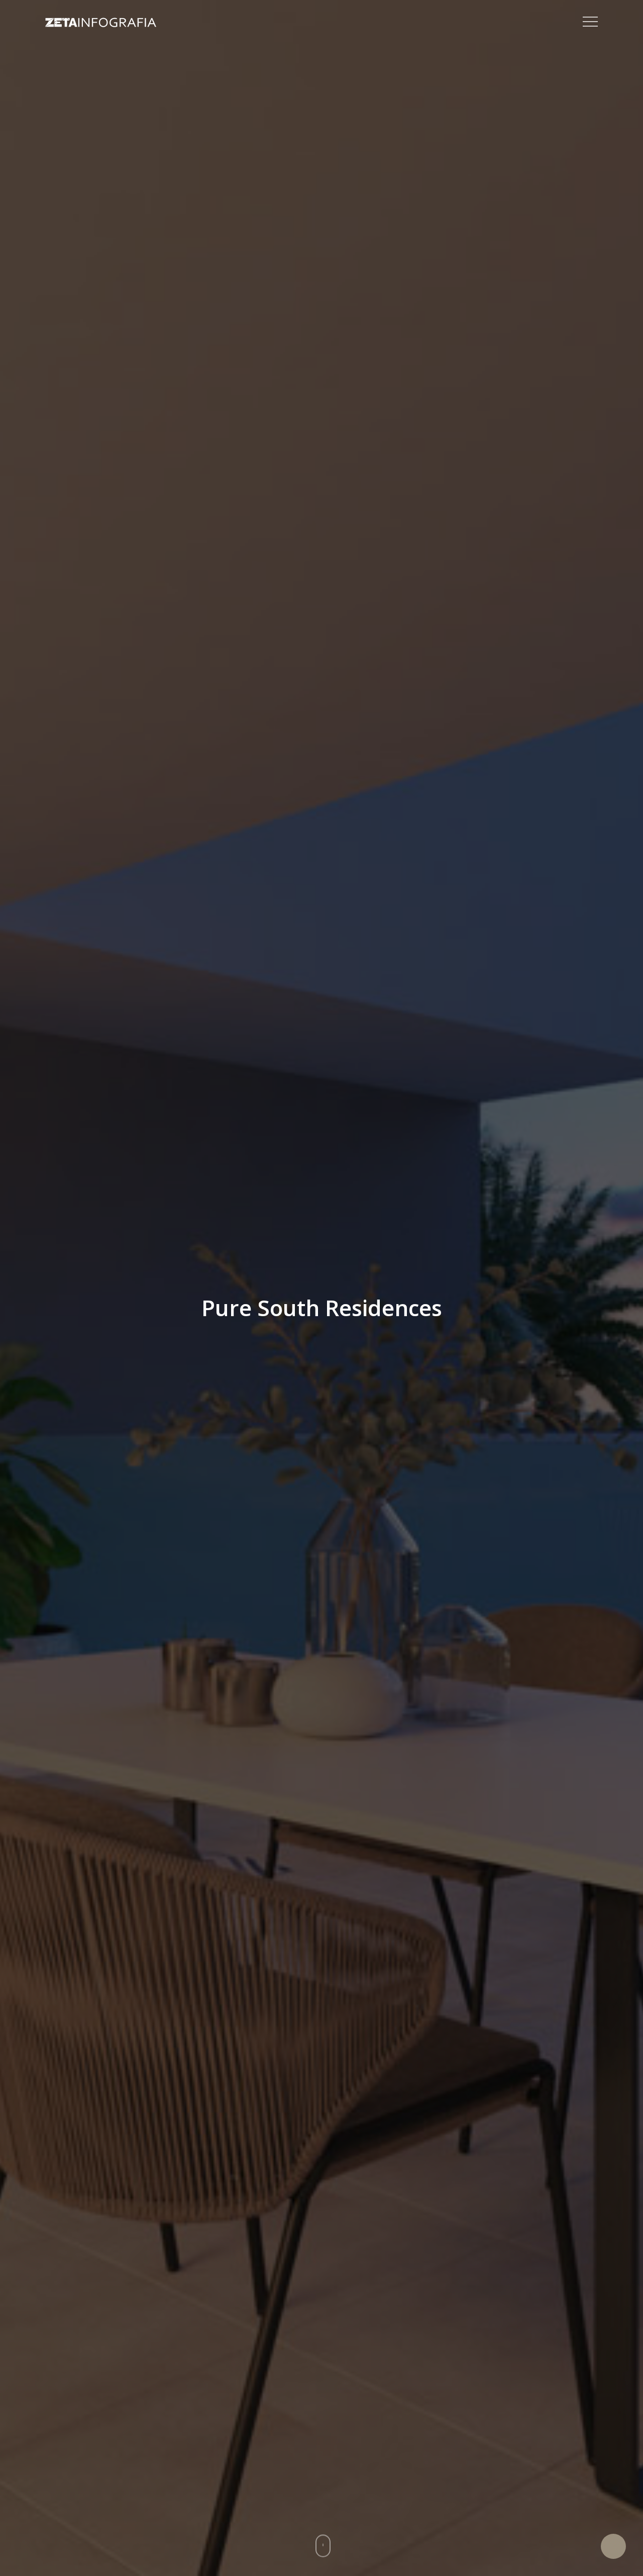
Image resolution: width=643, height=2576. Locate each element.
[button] (590, 22)
